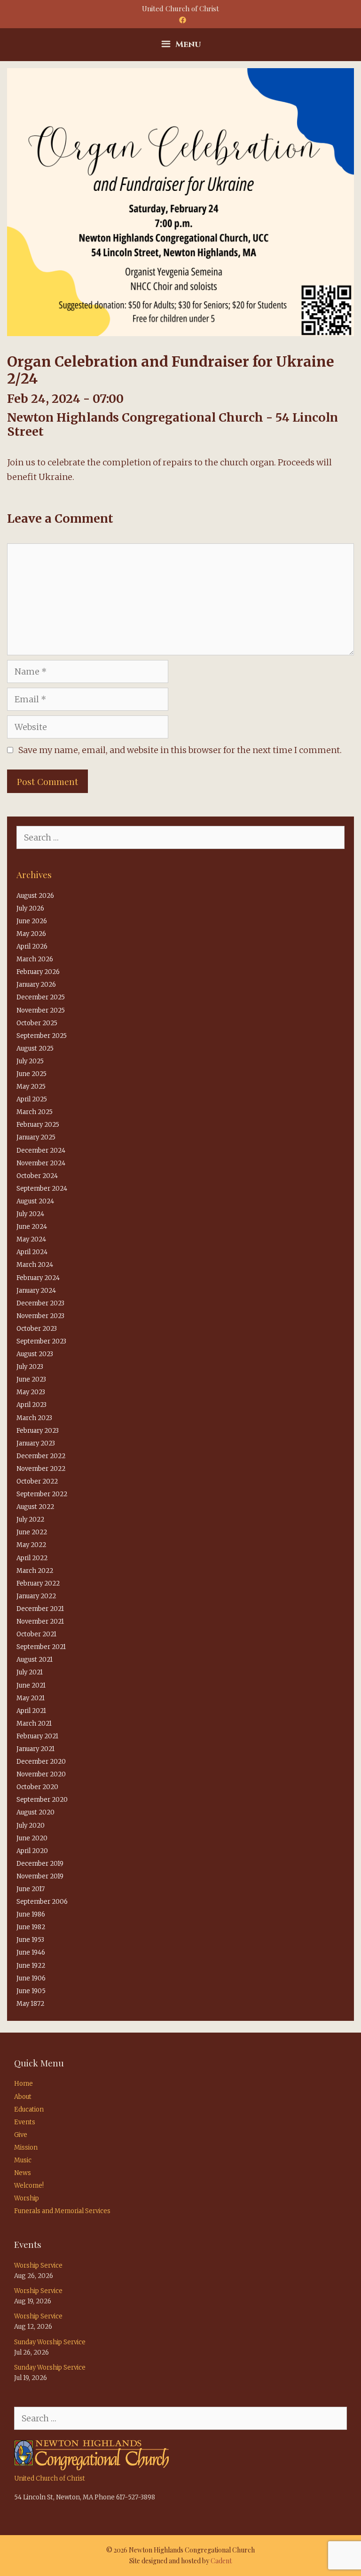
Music (23, 2160)
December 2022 (41, 1456)
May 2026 (31, 934)
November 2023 (40, 1316)
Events (25, 2122)
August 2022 (35, 1507)
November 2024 (41, 1163)
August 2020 (35, 1812)
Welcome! (29, 2186)
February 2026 (38, 972)
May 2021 (31, 1698)
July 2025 (30, 1061)
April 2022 (32, 1558)
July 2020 (31, 1826)
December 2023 (40, 1303)
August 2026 (35, 896)
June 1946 (31, 1952)
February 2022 (38, 1583)
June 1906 (31, 1978)
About (23, 2097)
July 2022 (30, 1520)
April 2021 (31, 1711)
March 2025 (35, 1112)
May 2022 (31, 1545)
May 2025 (31, 1087)
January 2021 (35, 1749)
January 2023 (36, 1443)
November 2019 (40, 1876)
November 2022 (41, 1469)
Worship (27, 2198)
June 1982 (31, 1927)
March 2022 (35, 1571)
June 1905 (31, 1991)
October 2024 (37, 1176)
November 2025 (41, 1010)
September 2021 (41, 1647)
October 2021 (36, 1634)
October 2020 (37, 1787)
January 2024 (36, 1291)
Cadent (221, 2561)
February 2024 (38, 1278)
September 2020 (42, 1800)
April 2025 (32, 1099)
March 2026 (35, 959)
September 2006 (42, 1902)
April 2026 (32, 946)
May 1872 (30, 2004)
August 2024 (35, 1201)
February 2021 (37, 1736)
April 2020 (32, 1851)
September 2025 (42, 1036)
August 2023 (35, 1354)
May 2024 (31, 1239)
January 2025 (36, 1137)
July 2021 (30, 1672)
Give (21, 2135)
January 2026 (36, 985)
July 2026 (30, 908)
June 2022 (32, 1532)
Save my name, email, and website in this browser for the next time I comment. (180, 750)
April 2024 (32, 1252)
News (23, 2173)
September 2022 (42, 1494)
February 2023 (38, 1431)
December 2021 (40, 1609)
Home (24, 2084)
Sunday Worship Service (50, 2342)
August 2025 (35, 1048)
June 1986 (31, 1914)
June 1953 (30, 1940)
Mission (26, 2148)
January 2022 (36, 1596)
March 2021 (34, 1724)
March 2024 (35, 1265)
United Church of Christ (50, 2478)
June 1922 (31, 1966)
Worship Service (38, 2266)
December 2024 (41, 1151)
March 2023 (34, 1418)
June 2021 (31, 1685)
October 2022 (37, 1481)
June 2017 (31, 1889)
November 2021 (40, 1622)
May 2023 (31, 1392)
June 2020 (32, 1838)
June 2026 (32, 921)
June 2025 (31, 1074)
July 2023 (30, 1367)
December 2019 (40, 1864)
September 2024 (42, 1189)
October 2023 (37, 1329)
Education (29, 2109)
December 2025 (41, 997)
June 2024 (32, 1227)
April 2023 (31, 1405)
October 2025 (37, 1023)
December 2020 (41, 1762)
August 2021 (35, 1660)
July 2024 (30, 1214)
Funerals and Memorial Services (62, 2211)
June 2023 (31, 1379)
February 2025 (38, 1125)
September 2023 (41, 1341)
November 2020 (41, 1774)
